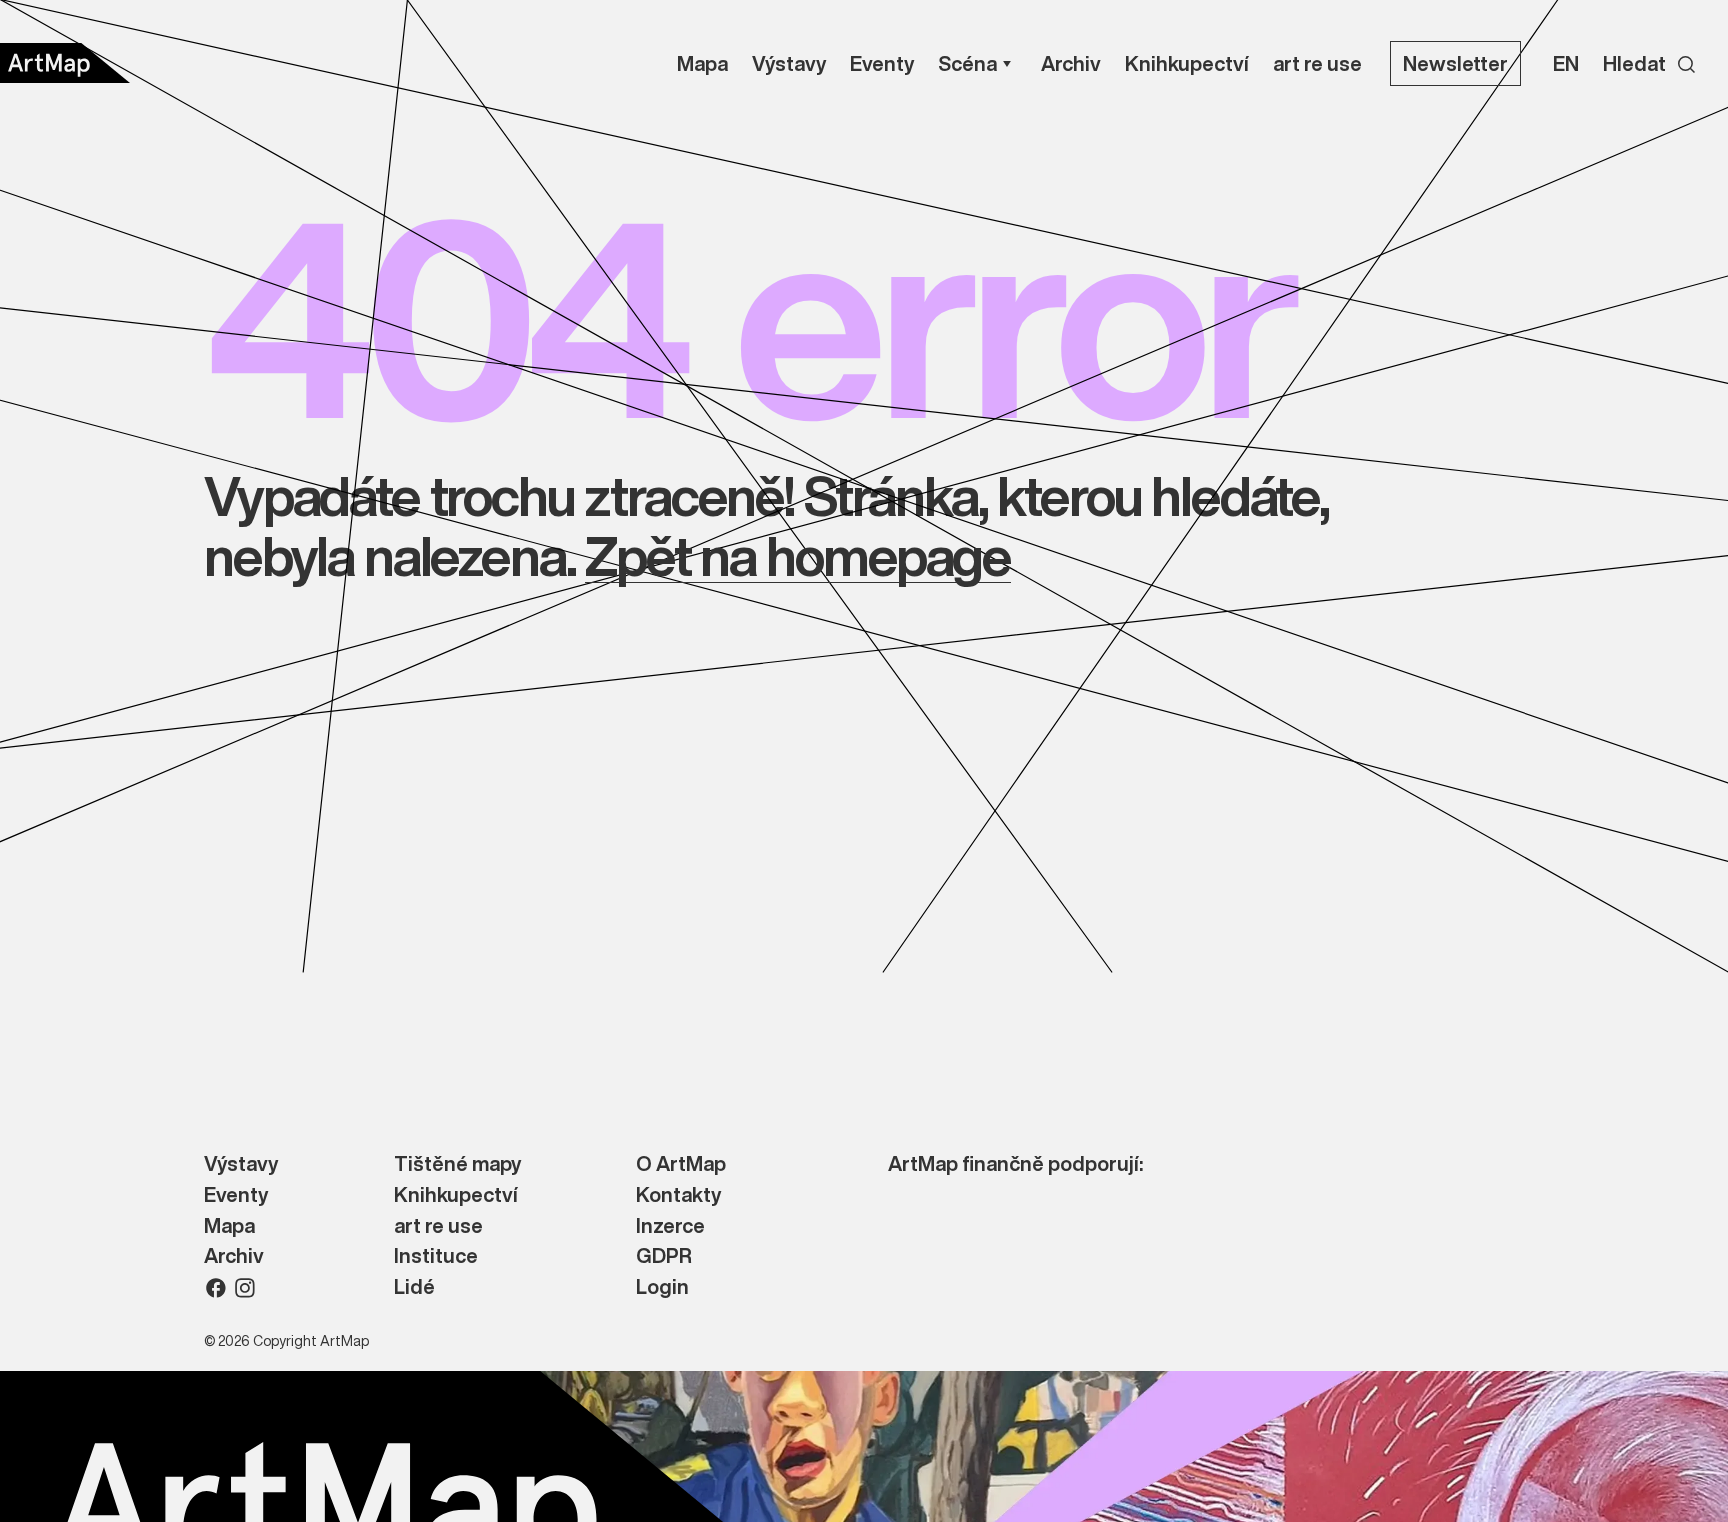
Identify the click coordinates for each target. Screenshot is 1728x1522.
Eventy (236, 1195)
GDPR (664, 1256)
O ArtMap (681, 1164)
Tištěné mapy (457, 1164)
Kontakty (678, 1195)
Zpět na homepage (797, 555)
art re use (438, 1226)
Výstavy (241, 1164)
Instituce (436, 1256)
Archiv (234, 1256)
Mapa (229, 1226)
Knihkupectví (456, 1195)
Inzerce (670, 1226)
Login (662, 1287)
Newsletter (1455, 63)
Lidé (414, 1287)
